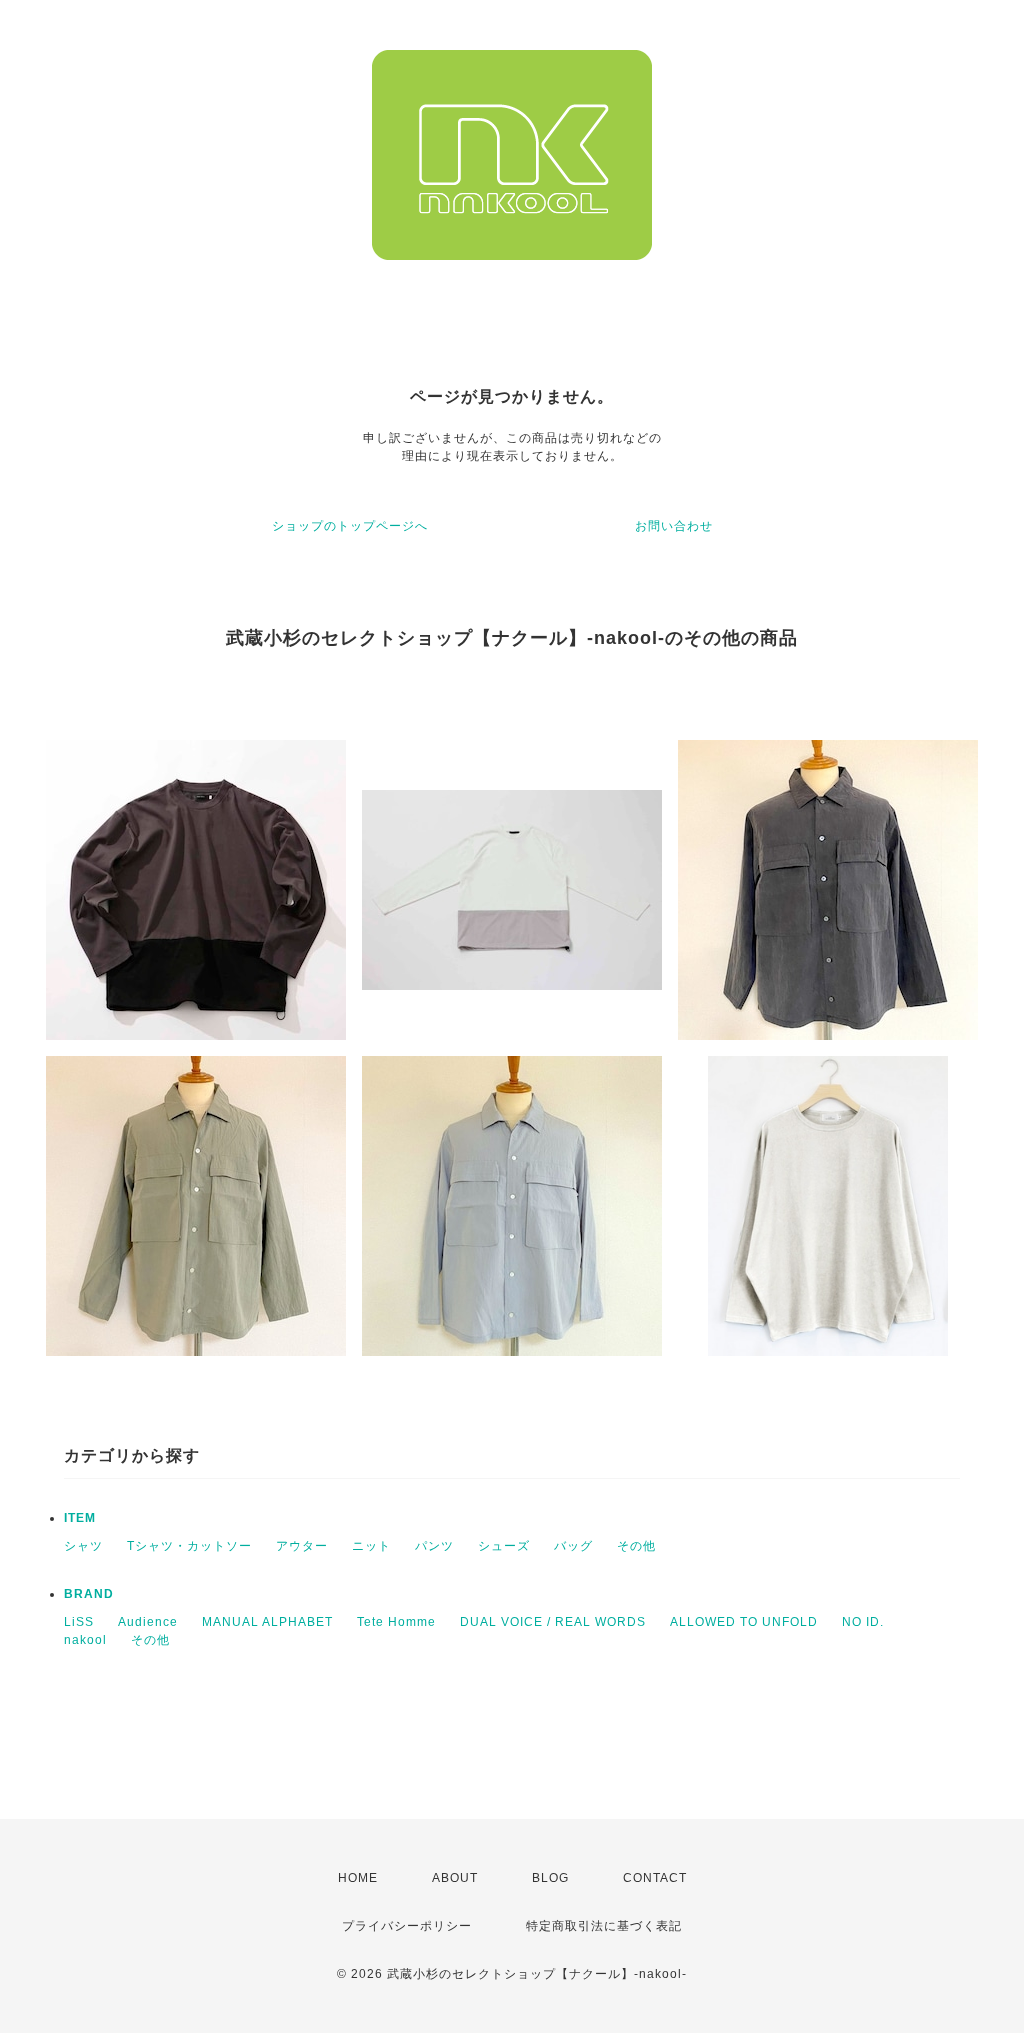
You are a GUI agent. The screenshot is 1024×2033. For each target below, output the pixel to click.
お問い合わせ (674, 526)
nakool (85, 1640)
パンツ (434, 1546)
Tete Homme (396, 1622)
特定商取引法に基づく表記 (604, 1926)
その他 (636, 1546)
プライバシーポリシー (407, 1926)
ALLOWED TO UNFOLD (744, 1622)
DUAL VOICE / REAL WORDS (553, 1622)
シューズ (504, 1546)
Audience (148, 1622)
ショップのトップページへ (350, 526)
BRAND (89, 1594)
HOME (358, 1878)
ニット (371, 1546)
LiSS (79, 1622)
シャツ (83, 1546)
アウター (302, 1546)
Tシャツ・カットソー (189, 1546)
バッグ (573, 1546)
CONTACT (655, 1878)
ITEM (80, 1518)
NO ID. (863, 1622)
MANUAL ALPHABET (267, 1622)
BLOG (550, 1878)
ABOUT (455, 1878)
